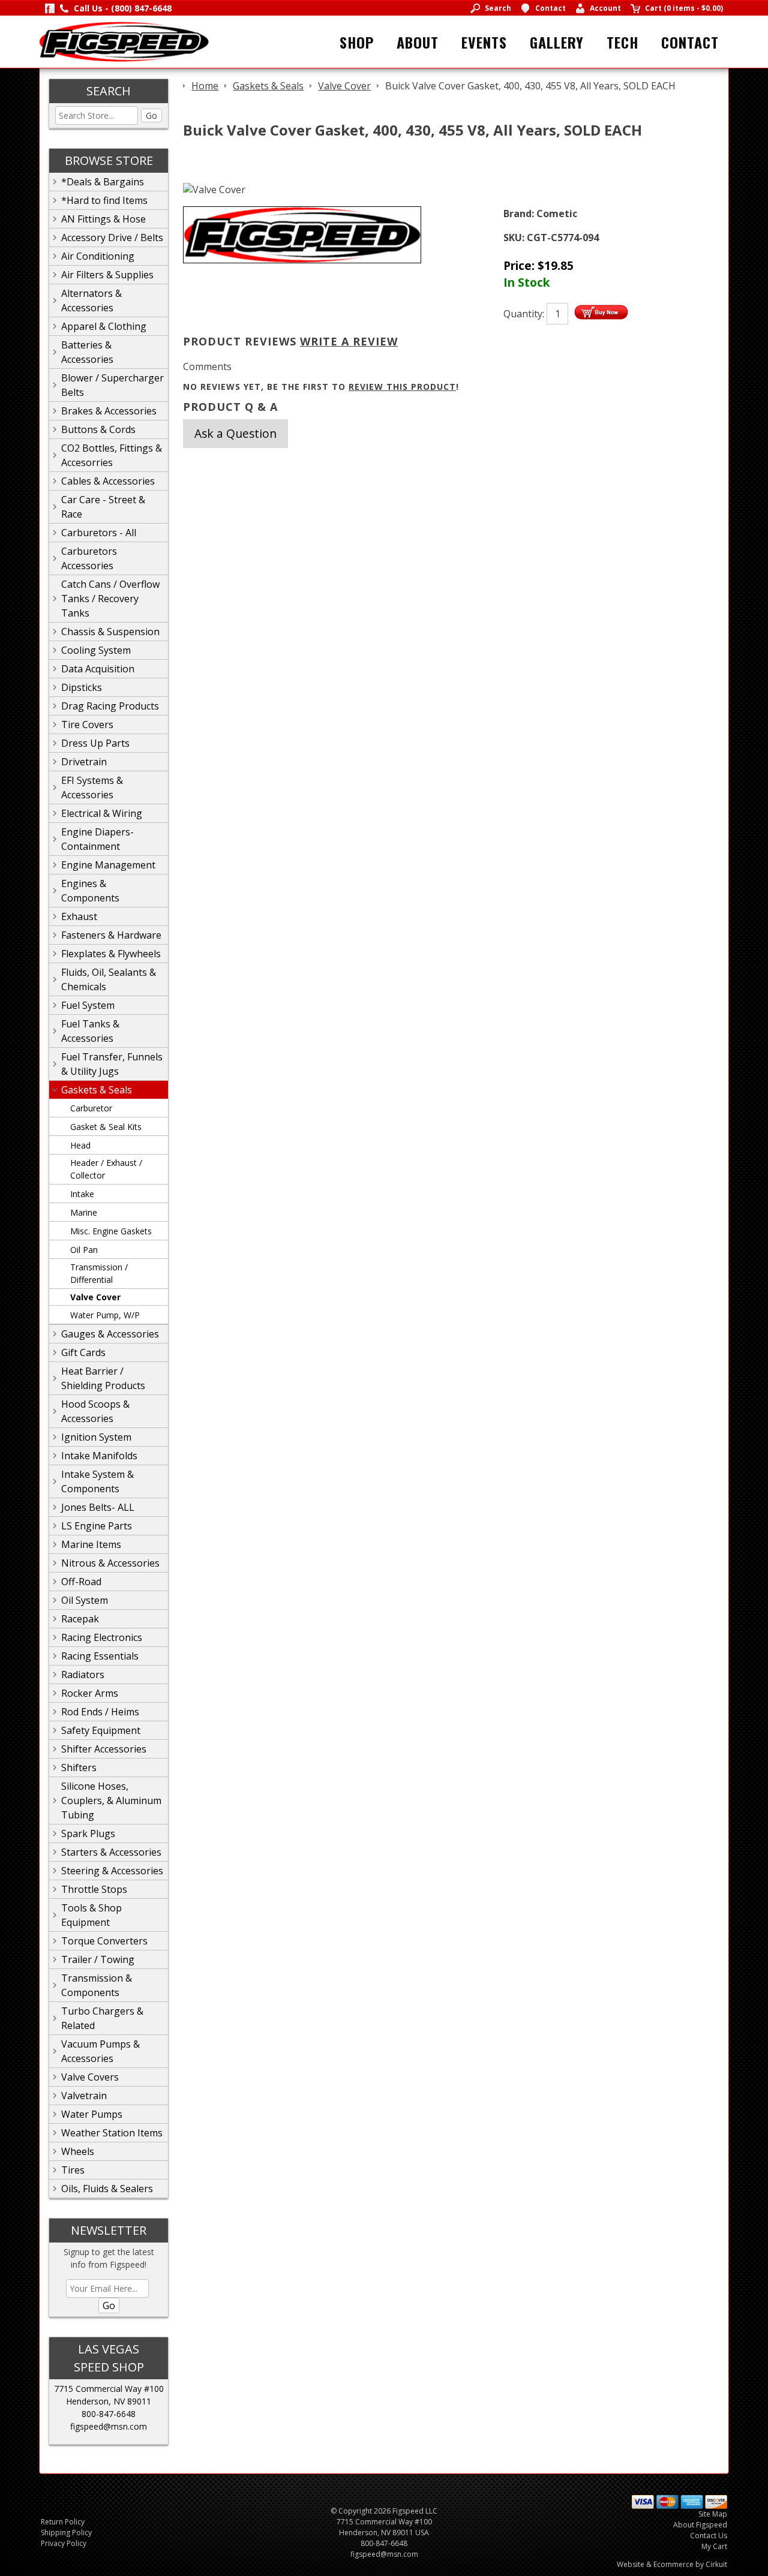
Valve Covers (90, 2077)
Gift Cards (83, 1352)
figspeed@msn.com (109, 2426)
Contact (690, 42)
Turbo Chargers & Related (102, 2018)
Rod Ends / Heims (100, 1712)
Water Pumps (92, 2114)
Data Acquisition (98, 669)
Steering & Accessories (112, 1871)
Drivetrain (84, 762)
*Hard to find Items (104, 200)
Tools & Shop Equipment (91, 1915)
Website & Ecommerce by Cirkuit (672, 2564)
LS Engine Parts (97, 1526)
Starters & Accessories (111, 1852)
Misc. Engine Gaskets (111, 1231)
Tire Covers (87, 725)
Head (80, 1145)
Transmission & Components (97, 1985)
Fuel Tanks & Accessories (90, 1031)
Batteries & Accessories (87, 352)
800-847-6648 (109, 2414)
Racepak (80, 1619)
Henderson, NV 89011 (109, 2401)
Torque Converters (104, 1941)
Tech (622, 42)
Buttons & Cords (98, 429)
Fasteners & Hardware (111, 935)
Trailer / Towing (98, 1959)
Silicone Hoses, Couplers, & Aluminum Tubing (111, 1801)
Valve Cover (95, 1297)
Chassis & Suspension (110, 632)
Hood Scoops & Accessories (95, 1411)
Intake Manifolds (99, 1456)
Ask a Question (235, 433)
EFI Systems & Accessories (92, 787)
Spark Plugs (88, 1833)
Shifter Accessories (104, 1749)
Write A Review (349, 341)
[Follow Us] (50, 8)
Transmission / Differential (99, 1273)
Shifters (79, 1768)
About (418, 42)
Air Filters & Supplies (107, 275)
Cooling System (96, 650)
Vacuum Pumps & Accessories (100, 2051)
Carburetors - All (99, 533)
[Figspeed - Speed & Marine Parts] (124, 41)
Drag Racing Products (110, 706)
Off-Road (81, 1582)
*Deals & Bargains (103, 182)
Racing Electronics (102, 1637)
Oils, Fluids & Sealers (107, 2189)
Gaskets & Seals (97, 1090)
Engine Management (108, 865)
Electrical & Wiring (102, 813)
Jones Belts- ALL (98, 1507)
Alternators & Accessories (91, 300)
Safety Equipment (101, 1730)
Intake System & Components (97, 1481)
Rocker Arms (90, 1693)
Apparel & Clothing (104, 326)
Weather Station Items (112, 2133)
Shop (357, 42)
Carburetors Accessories (89, 558)
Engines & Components (90, 891)
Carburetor (91, 1108)
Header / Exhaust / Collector (106, 1169)
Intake (82, 1194)
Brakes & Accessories (109, 411)
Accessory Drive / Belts (112, 238)
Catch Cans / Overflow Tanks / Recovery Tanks (110, 599)
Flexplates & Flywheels (111, 954)
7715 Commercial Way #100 (109, 2389)
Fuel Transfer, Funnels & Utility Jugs (112, 1064)
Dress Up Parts (95, 743)
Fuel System (88, 1005)
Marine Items (91, 1544)
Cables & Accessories (108, 481)
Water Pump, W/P (105, 1315)
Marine (84, 1212)
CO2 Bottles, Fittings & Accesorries (112, 455)
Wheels (78, 2151)
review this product (402, 387)
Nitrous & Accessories (110, 1563)
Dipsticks (82, 687)
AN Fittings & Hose (103, 219)
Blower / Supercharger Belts (112, 385)
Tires (73, 2170)
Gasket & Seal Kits (106, 1127)
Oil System (85, 1600)
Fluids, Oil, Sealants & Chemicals (109, 979)
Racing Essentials (100, 1656)
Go (151, 115)
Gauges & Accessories (110, 1334)
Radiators (83, 1675)
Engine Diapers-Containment (97, 839)
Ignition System (96, 1437)
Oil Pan (84, 1250)
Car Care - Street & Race (103, 507)
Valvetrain (84, 2096)
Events (484, 42)
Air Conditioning (98, 256)
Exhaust (79, 916)
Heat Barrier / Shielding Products (103, 1378)
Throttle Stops (94, 1889)
